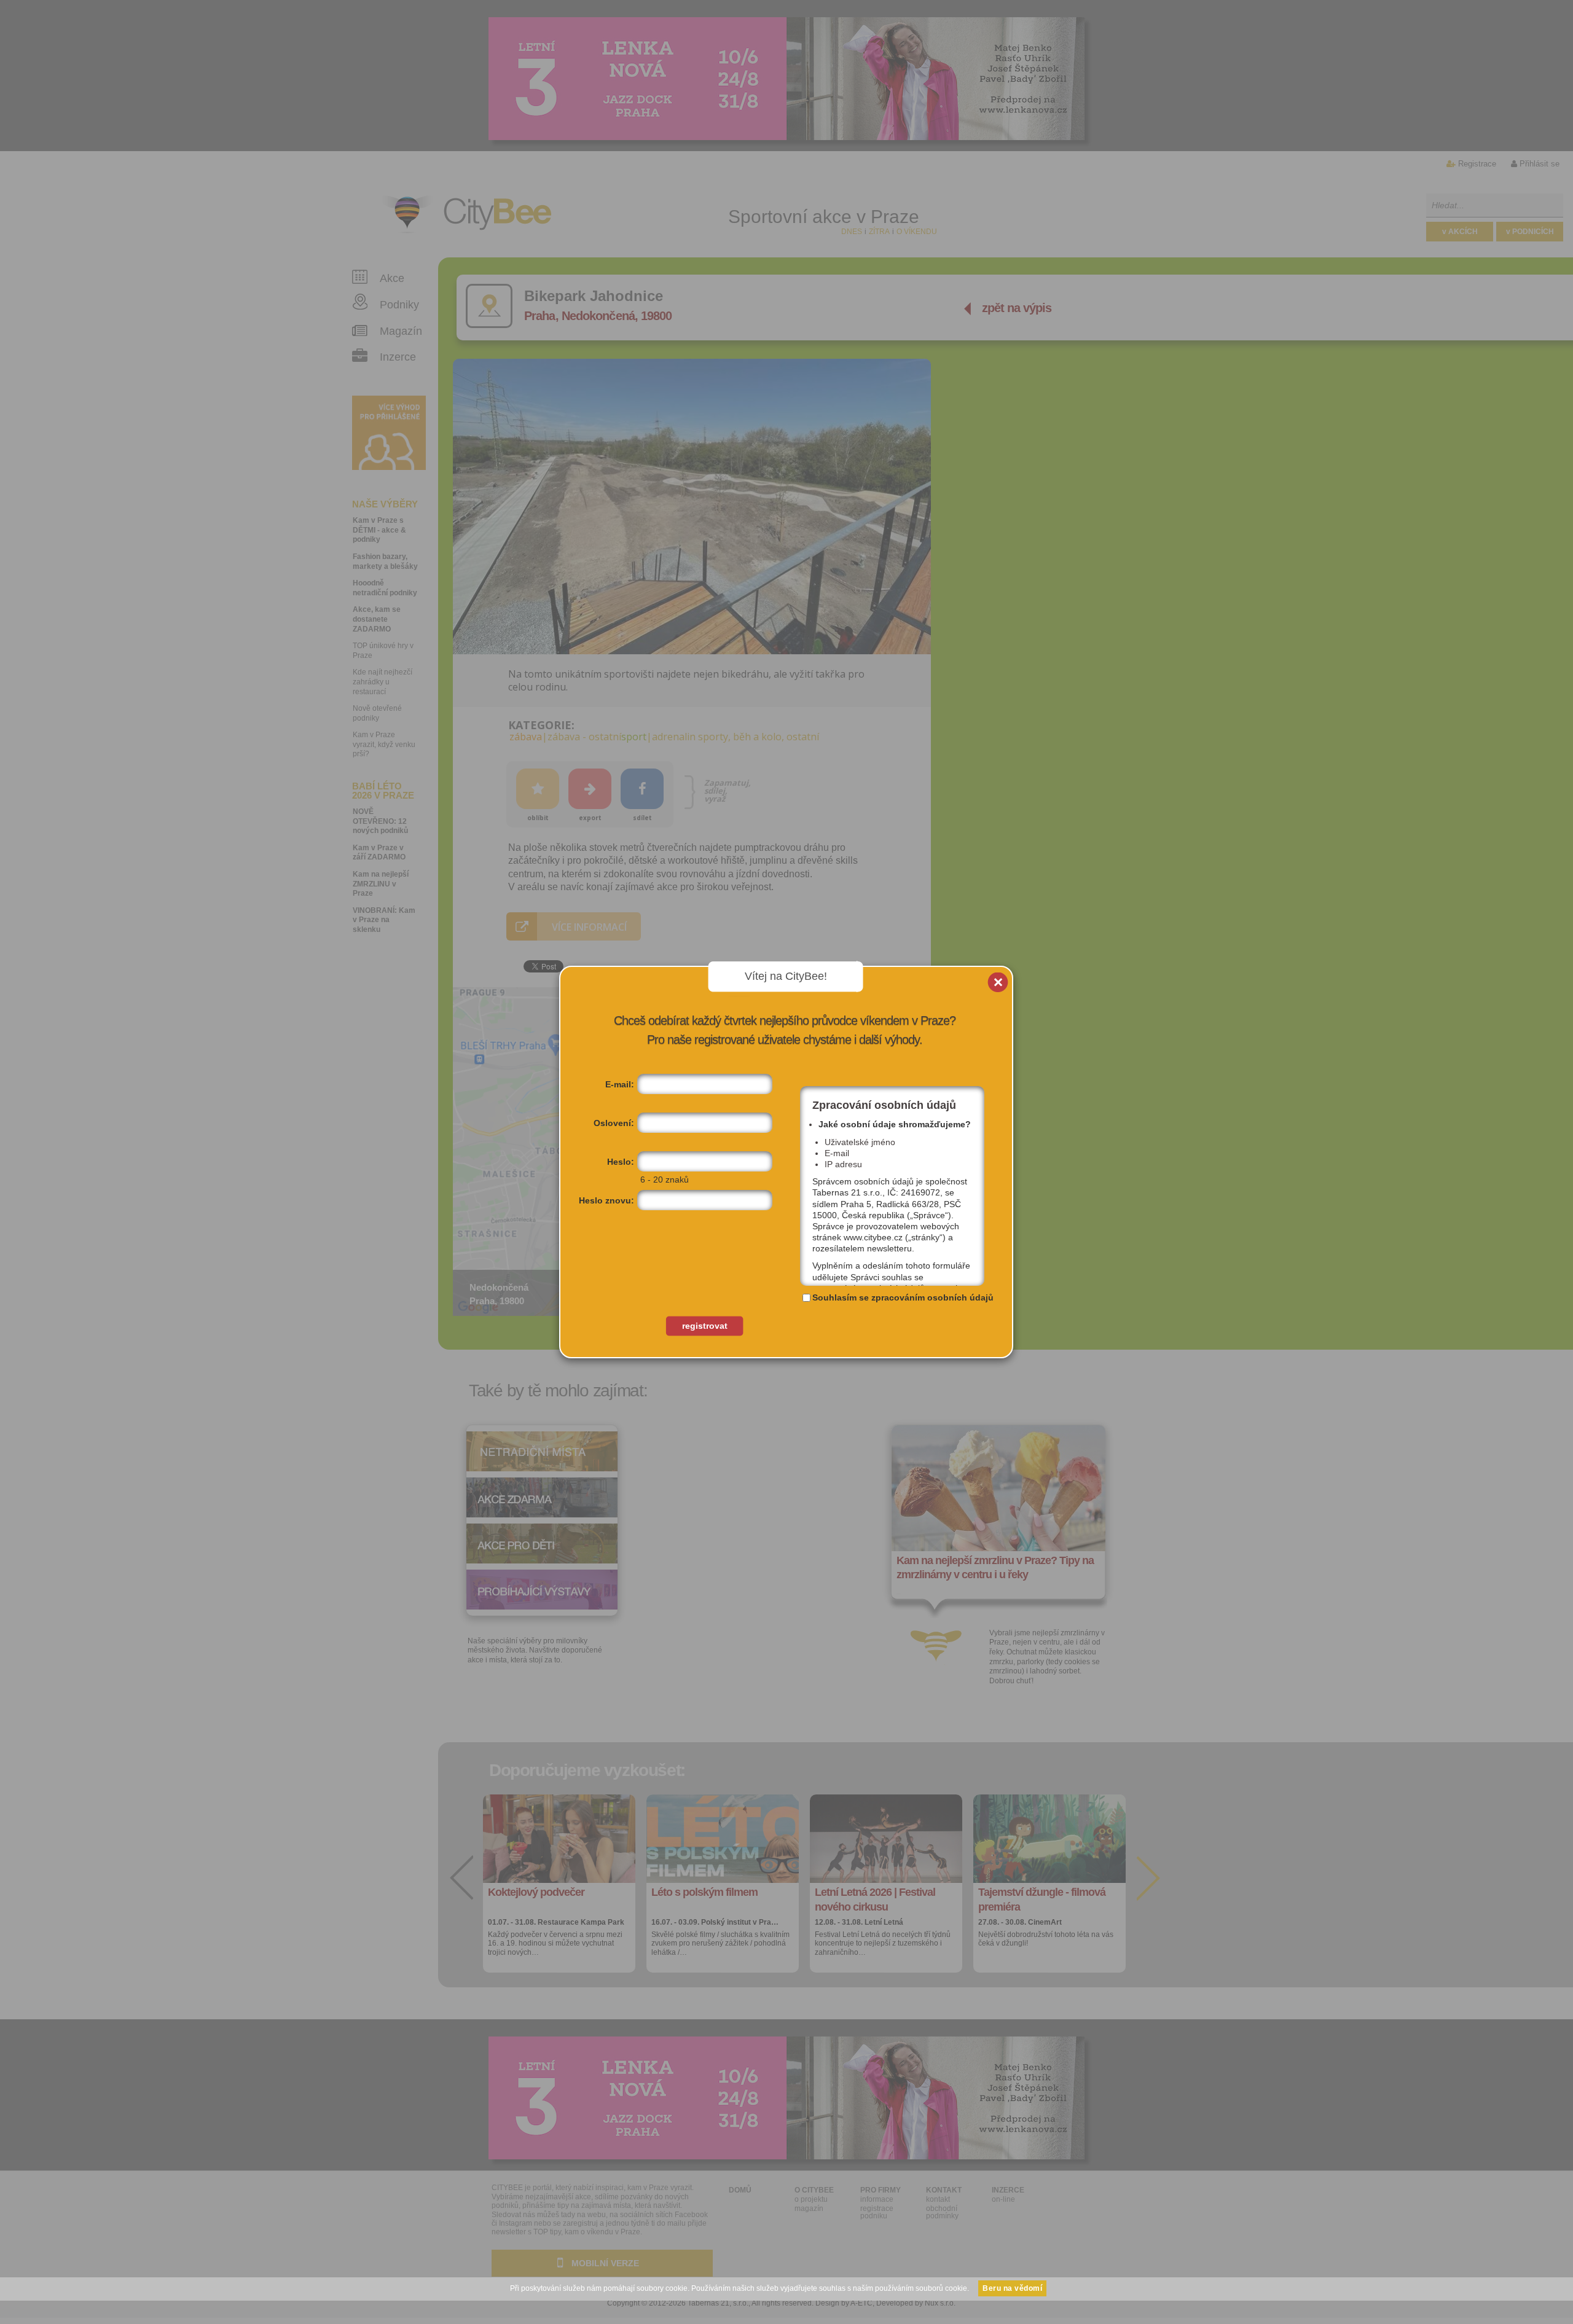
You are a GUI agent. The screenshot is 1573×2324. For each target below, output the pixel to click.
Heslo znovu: (606, 1200)
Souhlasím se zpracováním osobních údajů (903, 1297)
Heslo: (621, 1162)
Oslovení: (614, 1123)
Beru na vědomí (1012, 2288)
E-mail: (620, 1084)
